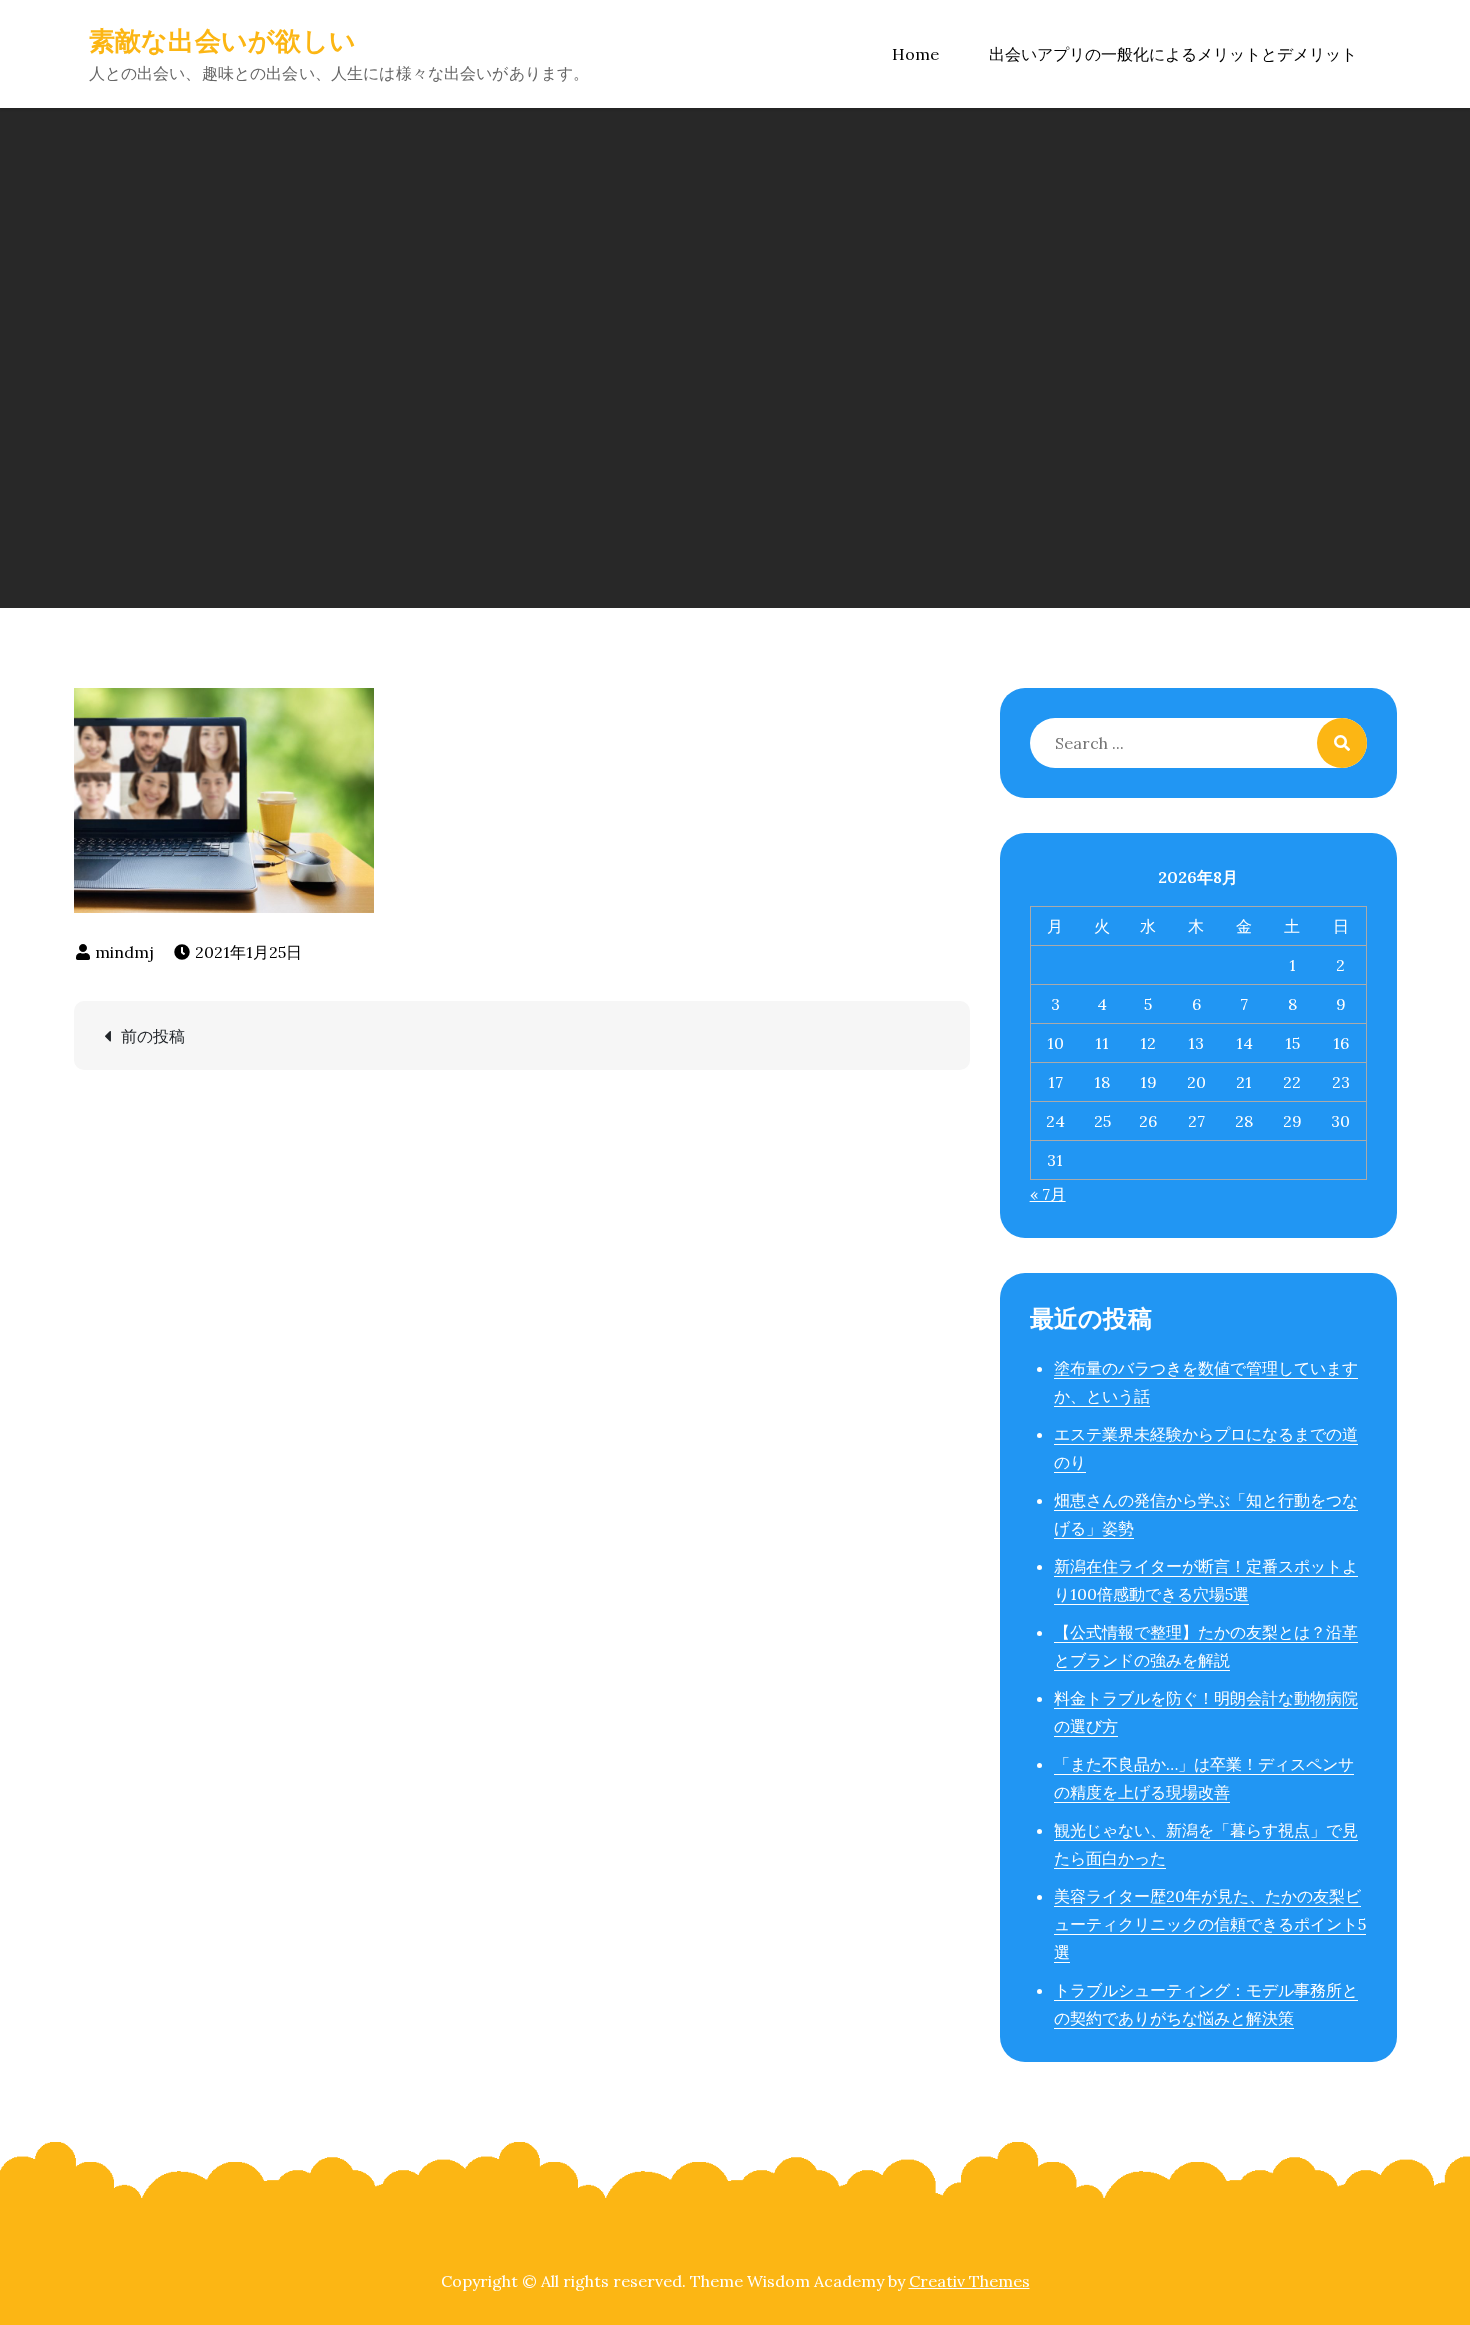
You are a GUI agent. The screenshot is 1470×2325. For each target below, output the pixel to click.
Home (915, 54)
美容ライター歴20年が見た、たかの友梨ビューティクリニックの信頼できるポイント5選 (1210, 1924)
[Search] (1342, 743)
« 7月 (1048, 1194)
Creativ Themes (969, 2281)
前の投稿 (153, 1036)
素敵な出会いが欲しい (223, 40)
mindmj (124, 952)
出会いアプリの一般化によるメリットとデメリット (1173, 54)
